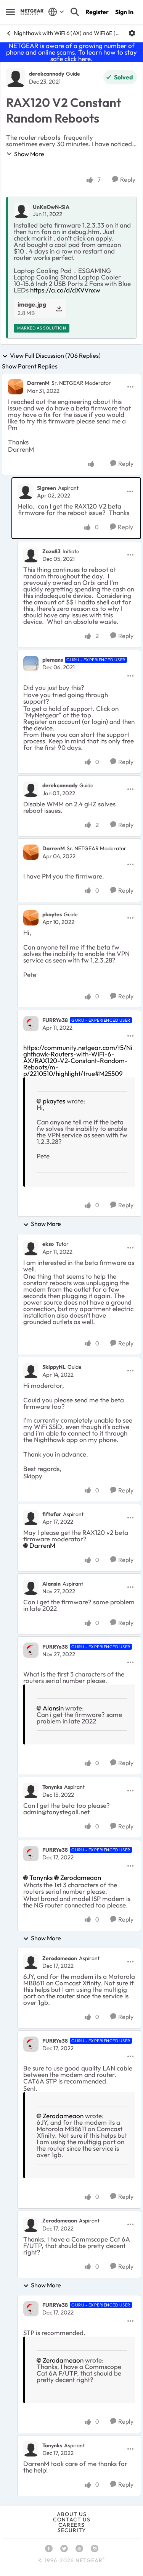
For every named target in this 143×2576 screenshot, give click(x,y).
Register (97, 12)
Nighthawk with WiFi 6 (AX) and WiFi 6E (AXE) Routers (68, 33)
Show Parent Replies (30, 366)
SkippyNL (54, 1367)
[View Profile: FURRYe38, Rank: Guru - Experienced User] (31, 1024)
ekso (48, 1244)
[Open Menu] (132, 33)
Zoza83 (51, 551)
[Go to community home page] (32, 12)
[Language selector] (56, 12)
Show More (29, 154)
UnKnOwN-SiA (51, 207)
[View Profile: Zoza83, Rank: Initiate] (31, 555)
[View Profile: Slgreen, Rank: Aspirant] (26, 491)
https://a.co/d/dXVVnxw (65, 290)
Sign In (124, 12)
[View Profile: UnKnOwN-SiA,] (21, 210)
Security (72, 2530)
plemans (53, 660)
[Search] (75, 12)
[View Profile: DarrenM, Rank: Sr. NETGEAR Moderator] (16, 387)
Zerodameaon (81, 1877)
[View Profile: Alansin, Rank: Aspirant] (31, 1587)
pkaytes (52, 914)
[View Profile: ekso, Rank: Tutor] (31, 1248)
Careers (71, 2525)
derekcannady (47, 74)
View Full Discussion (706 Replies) (55, 356)
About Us (72, 2514)
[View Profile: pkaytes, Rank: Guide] (31, 918)
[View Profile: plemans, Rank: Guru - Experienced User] (31, 664)
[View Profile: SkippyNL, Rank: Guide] (31, 1371)
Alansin (51, 1584)
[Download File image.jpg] (59, 308)
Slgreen (47, 488)
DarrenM (38, 383)
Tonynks (52, 1787)
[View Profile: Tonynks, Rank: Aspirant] (31, 1791)
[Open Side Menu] (10, 12)
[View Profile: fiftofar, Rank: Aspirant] (31, 1518)
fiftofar (52, 1514)
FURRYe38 (55, 1020)
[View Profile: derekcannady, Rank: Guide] (16, 78)
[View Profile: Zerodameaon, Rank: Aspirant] (31, 1962)
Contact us (72, 2519)
